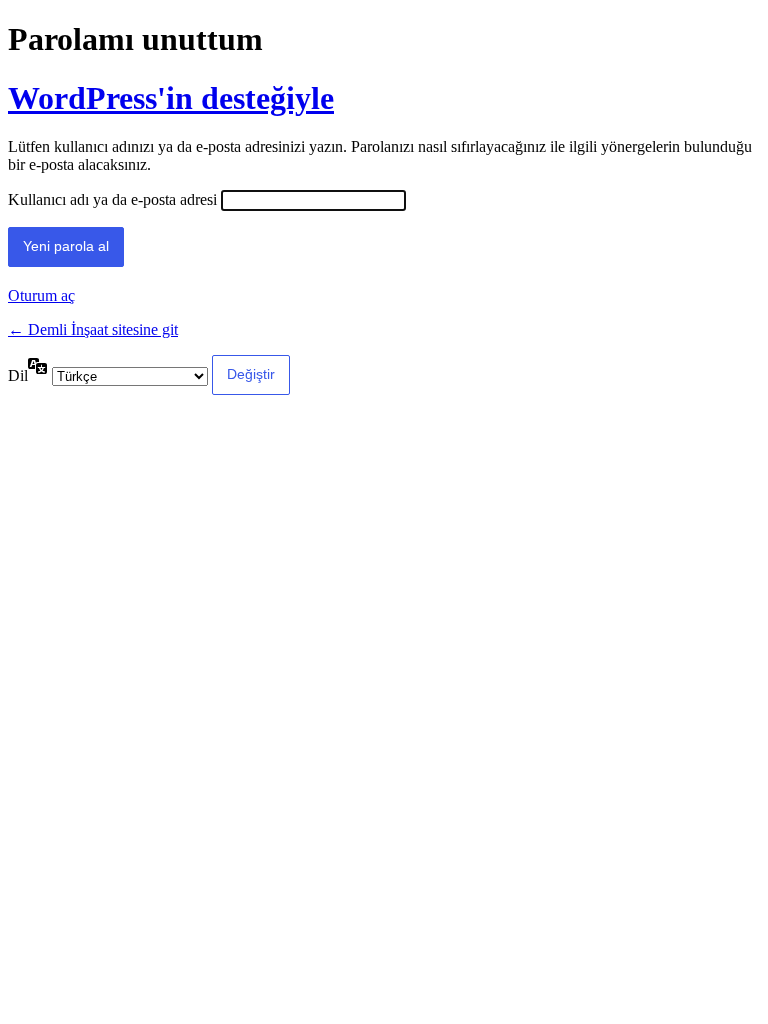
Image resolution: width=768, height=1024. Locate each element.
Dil (18, 375)
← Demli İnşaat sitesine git (93, 329)
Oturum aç (41, 295)
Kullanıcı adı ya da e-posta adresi (112, 199)
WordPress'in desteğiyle (171, 98)
